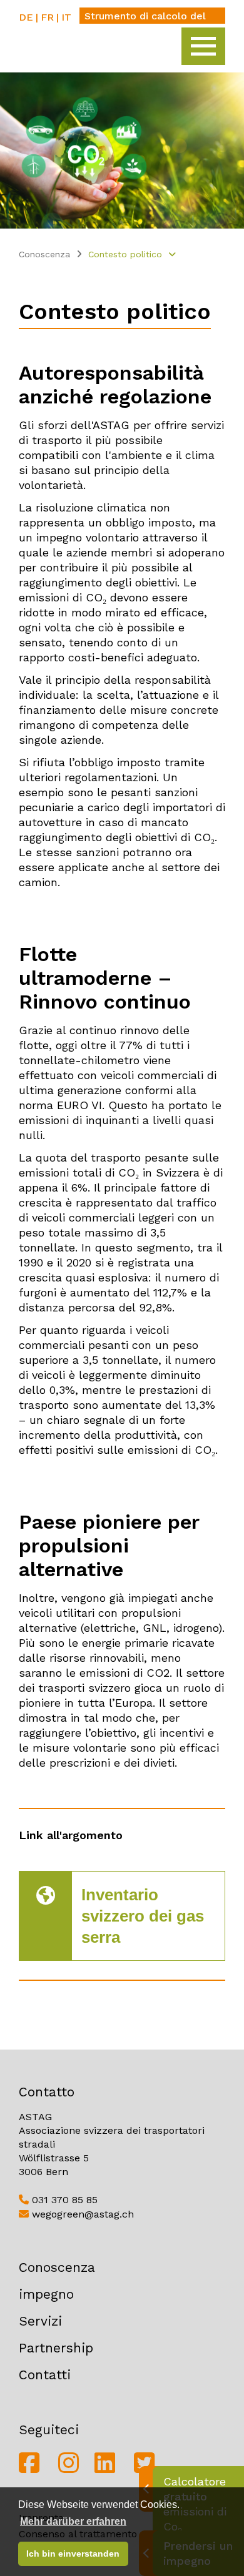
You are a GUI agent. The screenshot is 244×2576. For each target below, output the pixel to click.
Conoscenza (44, 254)
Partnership (56, 2348)
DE (26, 17)
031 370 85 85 (63, 2200)
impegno (46, 2294)
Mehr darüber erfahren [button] (73, 2521)
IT (66, 17)
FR (47, 17)
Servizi (40, 2321)
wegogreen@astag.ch (81, 2214)
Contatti (45, 2375)
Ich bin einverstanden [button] (73, 2554)
